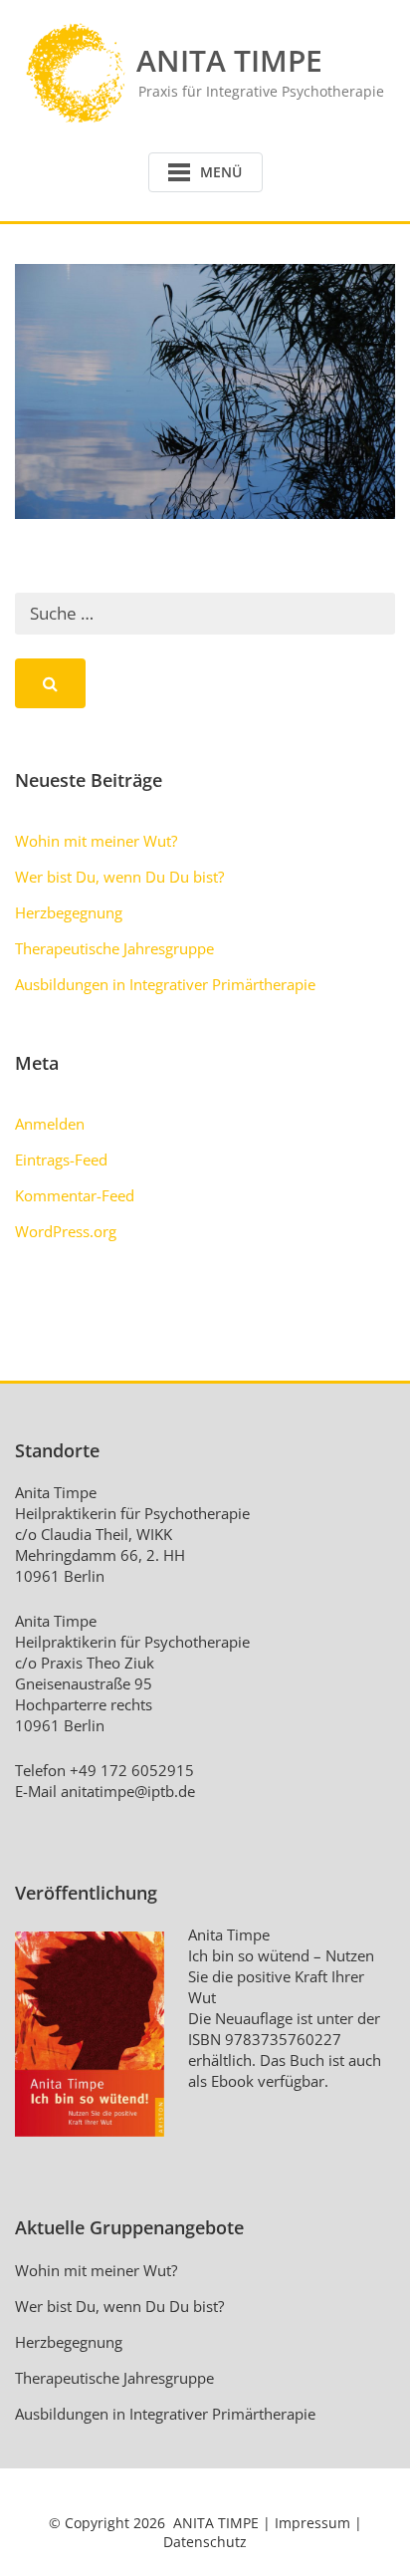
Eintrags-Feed (61, 1159)
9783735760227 (283, 2039)
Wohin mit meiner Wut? (96, 841)
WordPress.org (66, 1231)
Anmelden (50, 1124)
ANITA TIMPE (216, 2523)
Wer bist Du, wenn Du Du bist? (119, 877)
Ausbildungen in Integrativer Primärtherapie (165, 984)
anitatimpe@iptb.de (128, 1791)
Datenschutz (205, 2542)
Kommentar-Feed (75, 1195)
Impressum (312, 2523)
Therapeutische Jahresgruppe (114, 948)
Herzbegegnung (69, 912)
